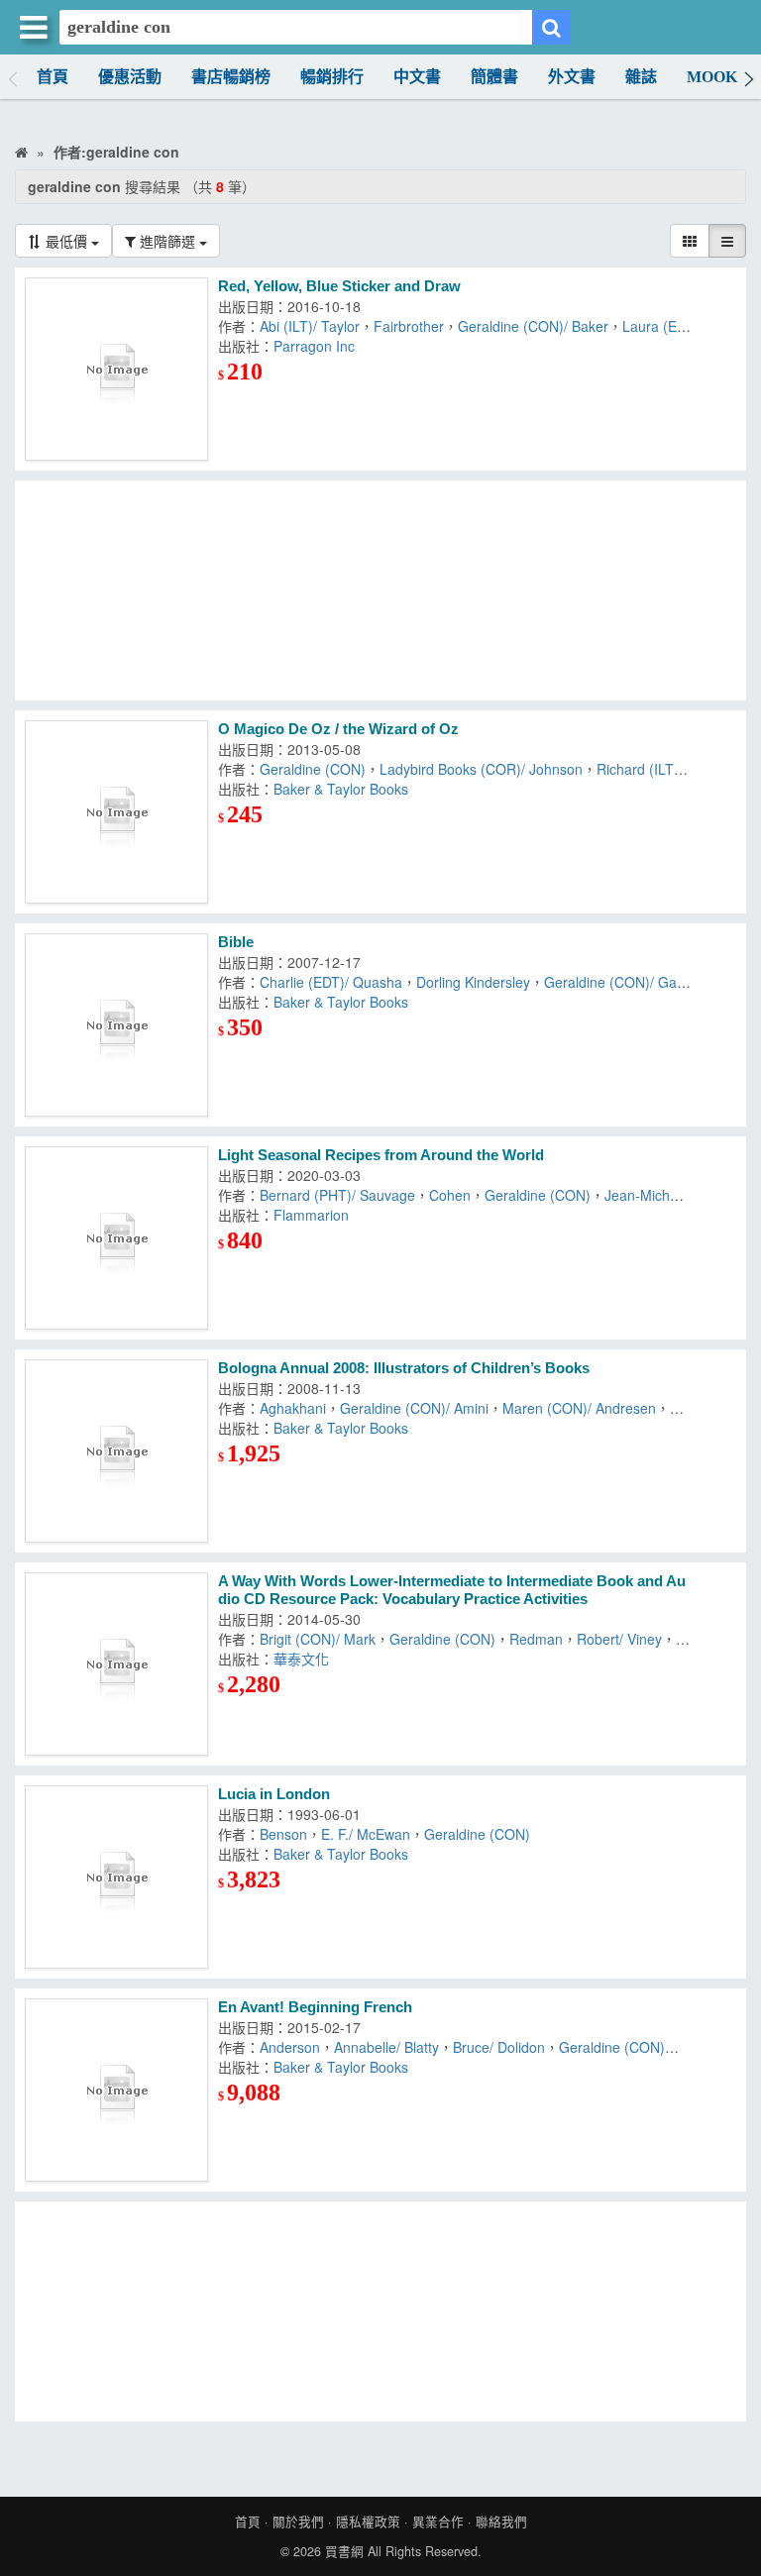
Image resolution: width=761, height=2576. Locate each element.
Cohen (450, 1195)
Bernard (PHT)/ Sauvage (337, 1195)
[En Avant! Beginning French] (116, 2090)
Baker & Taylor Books (341, 789)
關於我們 (298, 2522)
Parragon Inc (314, 346)
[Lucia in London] (116, 1877)
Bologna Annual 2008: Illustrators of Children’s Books (404, 1368)
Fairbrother (409, 326)
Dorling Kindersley (473, 982)
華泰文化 (301, 1659)
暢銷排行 (332, 77)
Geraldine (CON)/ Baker (533, 326)
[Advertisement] (380, 590)
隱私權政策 (368, 2522)
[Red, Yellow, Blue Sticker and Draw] (116, 369)
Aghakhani (293, 1408)
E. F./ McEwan (366, 1834)
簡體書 (494, 77)
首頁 (53, 77)
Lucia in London (274, 1794)
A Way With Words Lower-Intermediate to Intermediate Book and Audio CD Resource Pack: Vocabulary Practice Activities (452, 1590)
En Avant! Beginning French (315, 2007)
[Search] (551, 27)
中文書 (417, 77)
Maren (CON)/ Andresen (579, 1408)
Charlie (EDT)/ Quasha (331, 982)
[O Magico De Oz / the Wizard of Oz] (116, 812)
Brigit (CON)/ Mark (318, 1639)
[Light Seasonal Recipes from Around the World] (116, 1238)
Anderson (290, 2047)
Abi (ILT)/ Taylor (310, 326)
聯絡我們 (501, 2522)
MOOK (712, 77)
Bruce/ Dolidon (499, 2047)
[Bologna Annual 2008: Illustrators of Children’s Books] (116, 1451)
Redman (536, 1639)
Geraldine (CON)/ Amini (414, 1408)
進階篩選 (167, 241)
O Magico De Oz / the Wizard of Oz (338, 729)
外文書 (572, 77)
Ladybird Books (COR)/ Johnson (481, 769)
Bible (236, 942)
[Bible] (116, 1025)
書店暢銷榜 (231, 77)
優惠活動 (130, 77)
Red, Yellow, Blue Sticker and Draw (339, 286)
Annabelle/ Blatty (386, 2047)
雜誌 (641, 77)
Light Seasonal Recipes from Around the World (381, 1155)
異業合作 (438, 2522)
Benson (283, 1834)
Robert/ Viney (619, 1639)
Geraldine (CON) (313, 769)
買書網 (344, 2551)
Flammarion (311, 1215)
